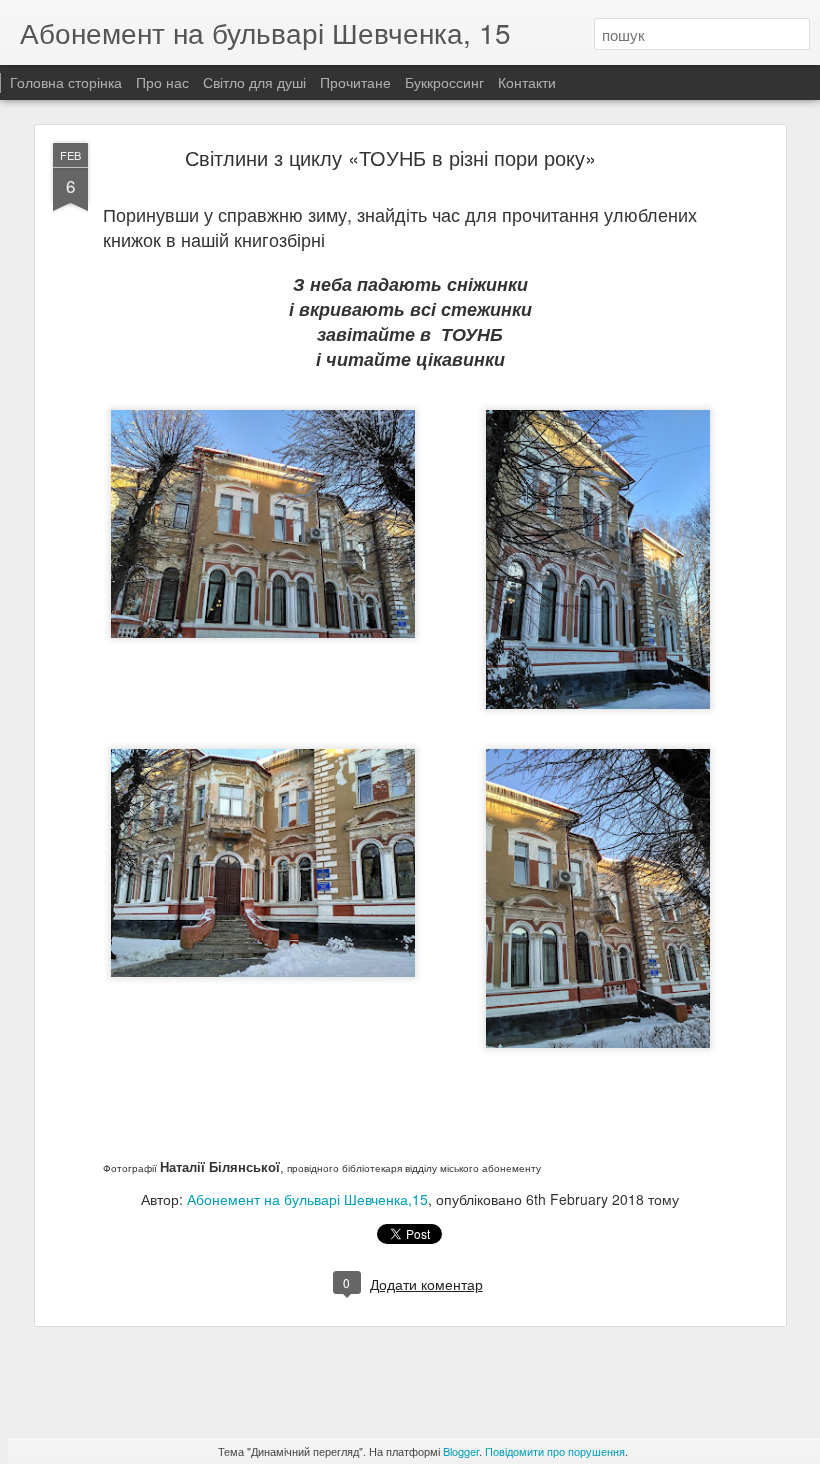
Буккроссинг (444, 82)
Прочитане (355, 82)
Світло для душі (254, 82)
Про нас (164, 82)
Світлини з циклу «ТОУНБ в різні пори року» (390, 157)
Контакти (527, 82)
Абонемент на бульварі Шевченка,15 (307, 1199)
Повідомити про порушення (555, 1451)
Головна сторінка (66, 82)
